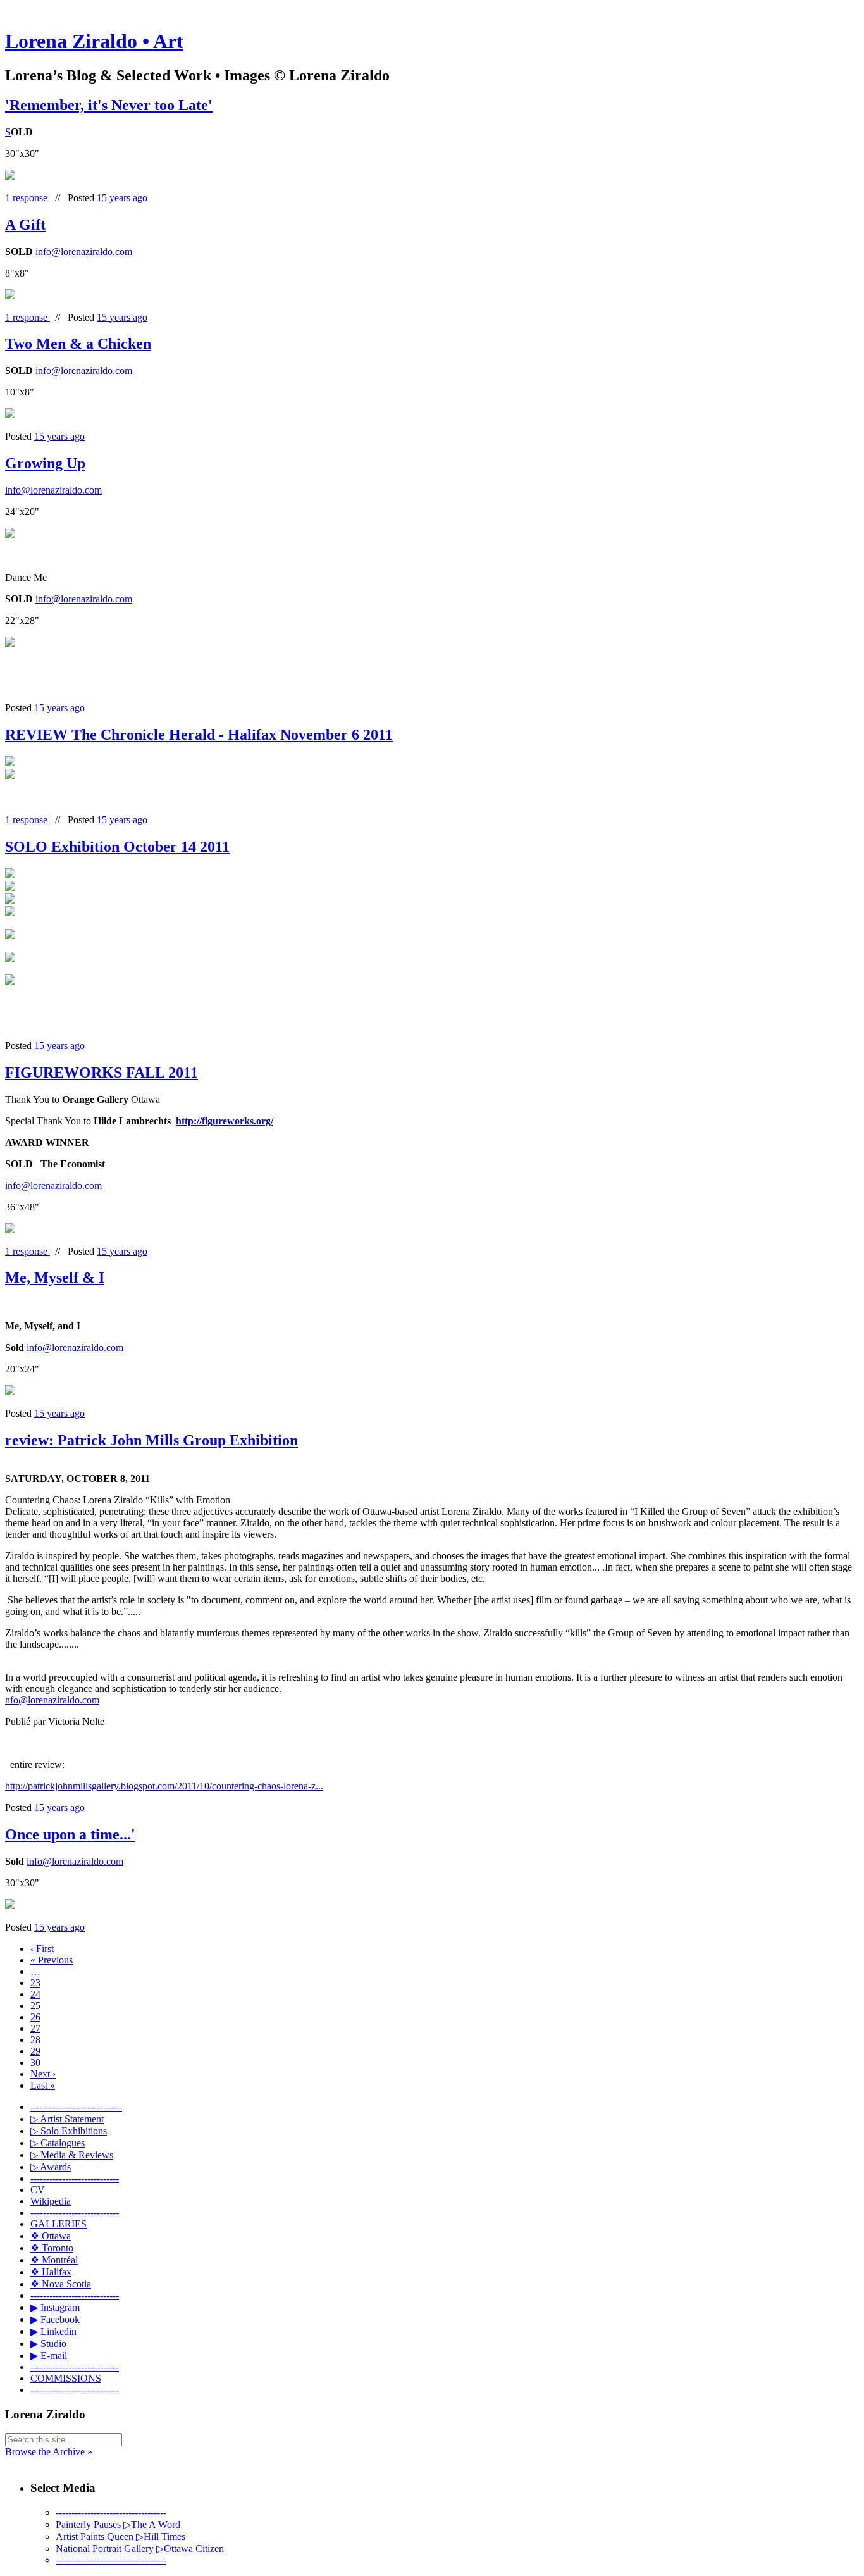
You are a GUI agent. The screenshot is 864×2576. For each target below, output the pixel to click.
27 (35, 2028)
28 (35, 2040)
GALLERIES (59, 2224)
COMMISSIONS (66, 2378)
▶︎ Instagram (55, 2307)
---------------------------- (75, 2178)
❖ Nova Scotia (61, 2284)
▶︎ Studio (48, 2343)
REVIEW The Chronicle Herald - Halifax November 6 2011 (199, 735)
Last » (43, 2085)
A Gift (25, 225)
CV (38, 2190)
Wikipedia (51, 2201)
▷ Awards (51, 2167)
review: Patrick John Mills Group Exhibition (151, 1440)
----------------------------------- (111, 2512)
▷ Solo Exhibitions (69, 2131)
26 (35, 2017)
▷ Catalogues (58, 2143)
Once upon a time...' (70, 1834)
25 (35, 2006)
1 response (28, 198)
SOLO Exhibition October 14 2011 (117, 847)
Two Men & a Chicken (78, 344)
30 (35, 2063)
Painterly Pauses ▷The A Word (118, 2524)
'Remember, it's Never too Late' (109, 105)
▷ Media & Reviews (72, 2155)
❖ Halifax (51, 2272)
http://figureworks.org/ (225, 1121)
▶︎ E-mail (49, 2355)
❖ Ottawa (51, 2236)
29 (35, 2051)
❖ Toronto (52, 2248)
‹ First (42, 1949)
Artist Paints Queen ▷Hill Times (120, 2536)
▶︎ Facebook (55, 2319)
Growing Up (45, 463)
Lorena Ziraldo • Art (94, 41)
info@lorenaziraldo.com (84, 252)
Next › (43, 2074)
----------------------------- (76, 2107)
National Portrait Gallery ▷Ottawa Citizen (140, 2548)
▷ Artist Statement (67, 2119)
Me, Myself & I (55, 1278)
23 (35, 1983)
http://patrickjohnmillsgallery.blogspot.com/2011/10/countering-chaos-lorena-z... (164, 1786)
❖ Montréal (54, 2260)
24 (35, 1994)
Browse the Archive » (49, 2452)
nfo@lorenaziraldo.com (52, 1700)
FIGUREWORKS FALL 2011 (102, 1073)
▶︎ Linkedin (53, 2331)
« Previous (52, 1960)
